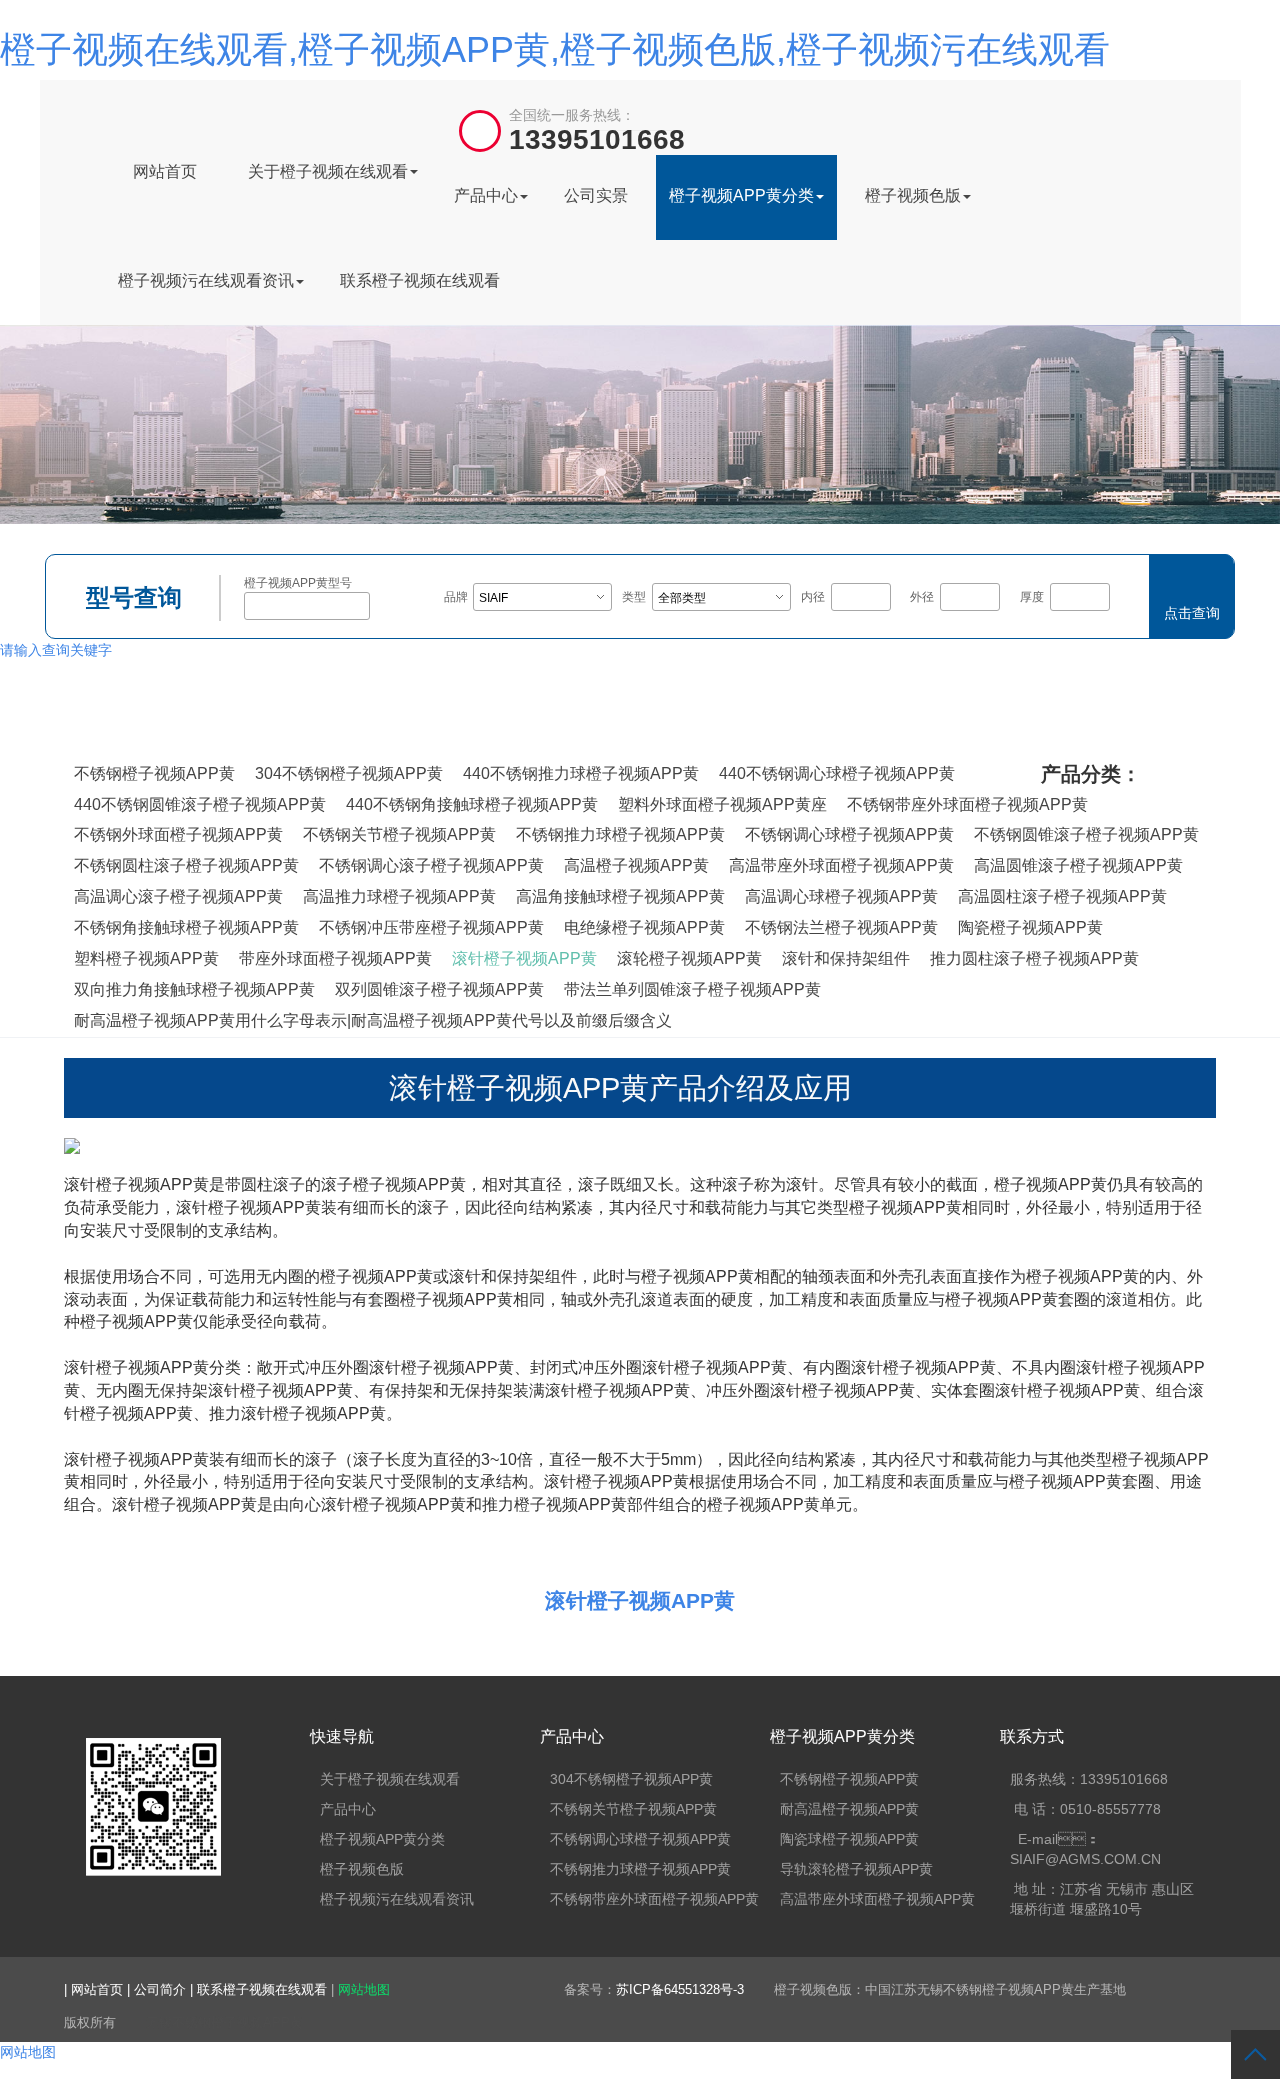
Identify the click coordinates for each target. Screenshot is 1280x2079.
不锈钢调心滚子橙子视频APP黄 (431, 865)
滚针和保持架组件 (846, 958)
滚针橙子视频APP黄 (524, 958)
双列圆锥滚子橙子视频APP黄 (439, 989)
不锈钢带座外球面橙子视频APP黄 (967, 804)
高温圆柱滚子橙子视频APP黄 (1062, 896)
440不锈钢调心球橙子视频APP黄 (837, 773)
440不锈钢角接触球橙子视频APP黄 (472, 804)
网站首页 (165, 171)
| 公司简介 (158, 1989)
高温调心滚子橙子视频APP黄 (178, 896)
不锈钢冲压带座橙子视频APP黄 (431, 927)
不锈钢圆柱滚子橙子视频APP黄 (186, 865)
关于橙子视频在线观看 (328, 171)
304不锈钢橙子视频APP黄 (349, 773)
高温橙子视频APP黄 (636, 865)
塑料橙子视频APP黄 (146, 958)
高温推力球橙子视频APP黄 (399, 896)
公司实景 (596, 195)
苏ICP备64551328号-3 (680, 1989)
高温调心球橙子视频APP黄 (841, 896)
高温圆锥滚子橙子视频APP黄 (1078, 865)
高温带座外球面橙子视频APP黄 (841, 865)
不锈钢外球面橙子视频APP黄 (178, 834)
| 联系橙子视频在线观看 (260, 1989)
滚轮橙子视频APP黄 (689, 958)
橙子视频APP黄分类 (741, 195)
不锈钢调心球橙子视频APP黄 (849, 834)
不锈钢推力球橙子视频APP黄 (620, 834)
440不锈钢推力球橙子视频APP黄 (581, 773)
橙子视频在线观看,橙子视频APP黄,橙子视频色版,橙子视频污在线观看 (555, 49)
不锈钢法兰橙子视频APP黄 (841, 927)
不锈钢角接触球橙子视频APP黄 (186, 927)
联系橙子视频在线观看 (420, 280)
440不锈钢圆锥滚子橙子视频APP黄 (200, 804)
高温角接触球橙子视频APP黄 (620, 896)
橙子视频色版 (913, 195)
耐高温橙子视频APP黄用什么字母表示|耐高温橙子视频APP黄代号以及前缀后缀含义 (373, 1020)
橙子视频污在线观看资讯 (206, 280)
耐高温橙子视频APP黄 (849, 1809)
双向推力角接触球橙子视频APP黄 (194, 989)
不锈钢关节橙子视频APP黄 (399, 834)
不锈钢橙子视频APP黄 (154, 773)
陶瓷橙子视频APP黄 (1030, 927)
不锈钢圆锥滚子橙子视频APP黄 (1086, 834)
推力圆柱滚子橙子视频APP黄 (1034, 958)
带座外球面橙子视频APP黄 (335, 958)
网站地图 (364, 1989)
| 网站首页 (95, 1989)
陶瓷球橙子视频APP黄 (849, 1839)
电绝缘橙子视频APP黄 (644, 927)
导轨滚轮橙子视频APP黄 (856, 1869)
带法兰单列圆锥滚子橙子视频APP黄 (692, 989)
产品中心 (486, 195)
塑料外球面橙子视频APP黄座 (722, 804)
